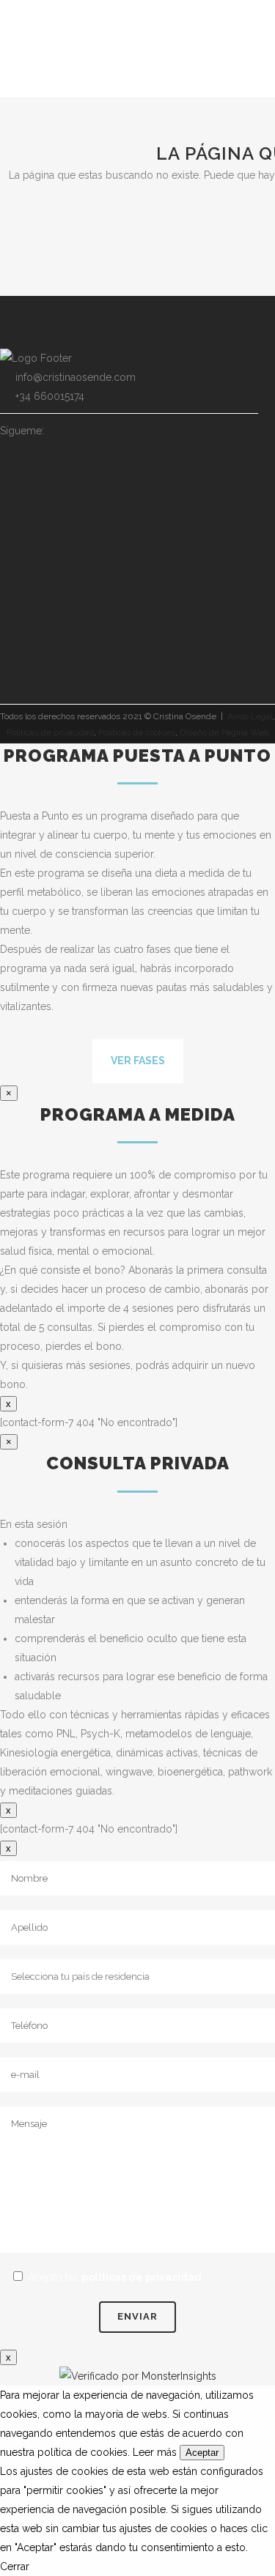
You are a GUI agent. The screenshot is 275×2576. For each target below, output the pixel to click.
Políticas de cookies (137, 732)
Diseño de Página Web (224, 732)
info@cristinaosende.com (76, 377)
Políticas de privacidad (50, 732)
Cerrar (15, 2566)
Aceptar (202, 2453)
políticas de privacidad (142, 2277)
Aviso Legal (250, 716)
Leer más (155, 2452)
